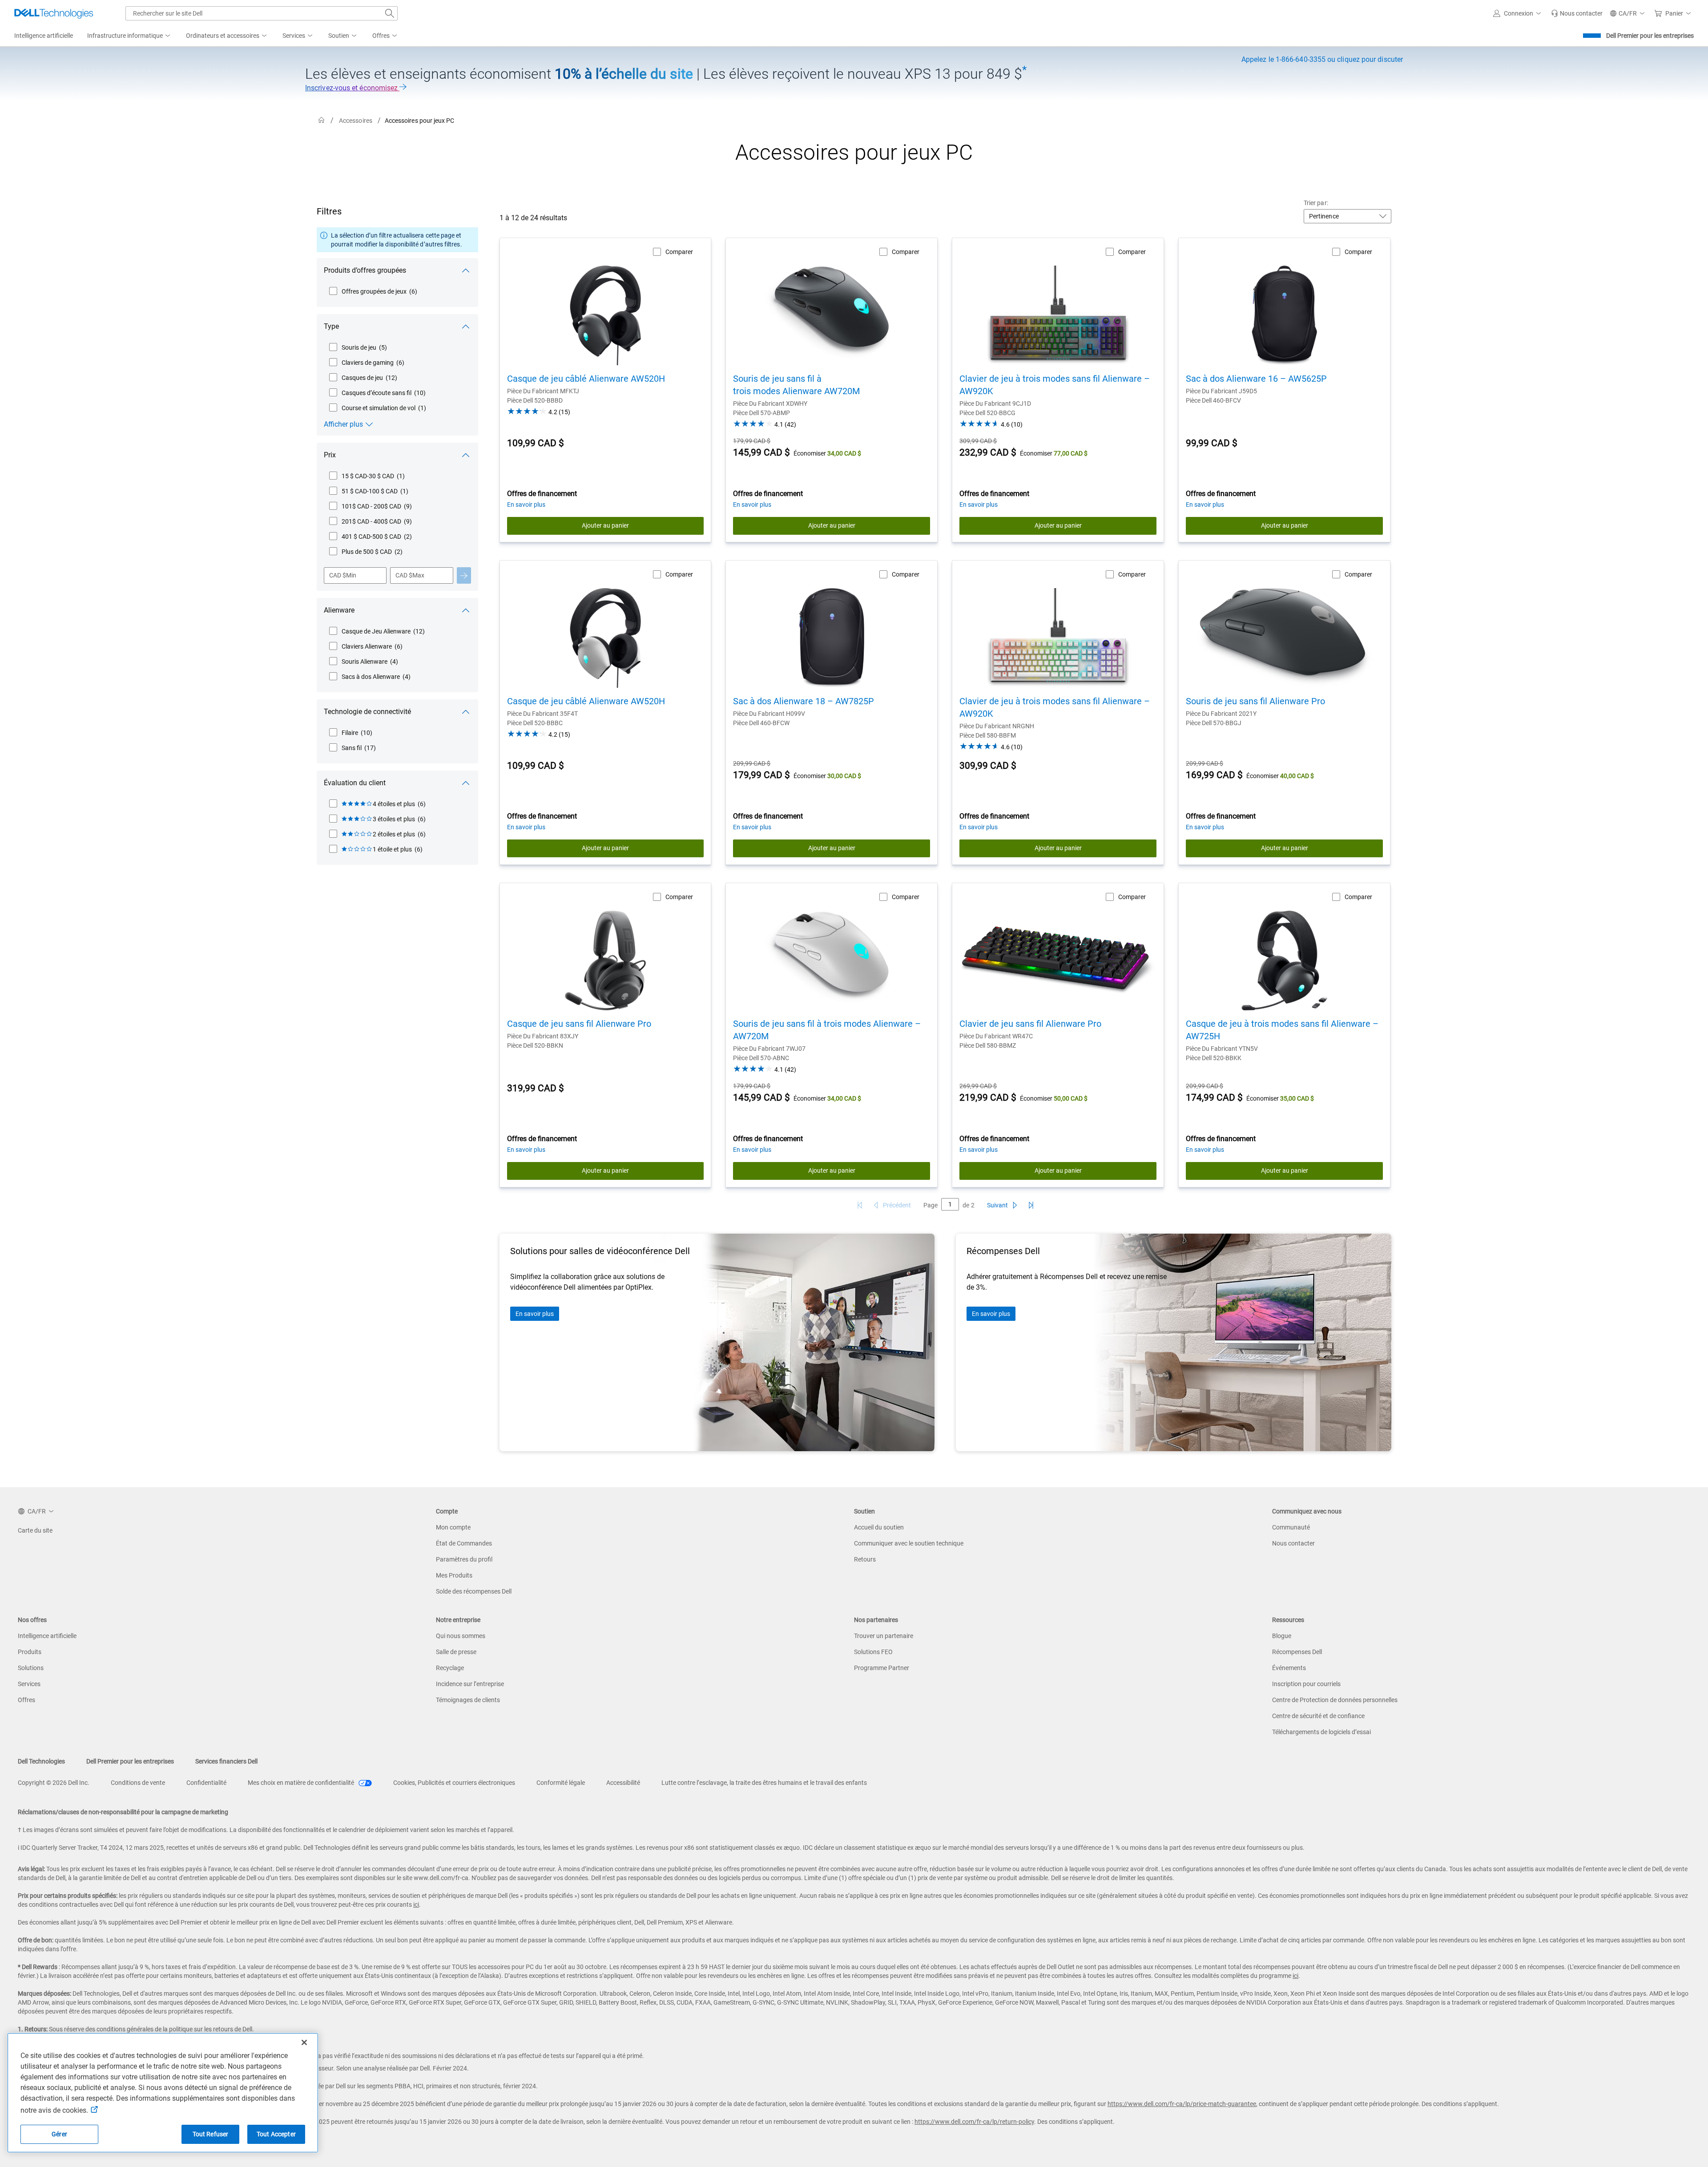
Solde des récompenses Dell (474, 1591)
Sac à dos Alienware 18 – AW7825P (804, 701)
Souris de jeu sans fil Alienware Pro (1255, 701)
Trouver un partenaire (884, 1636)
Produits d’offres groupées (365, 270)
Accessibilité (623, 1783)
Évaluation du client (355, 783)
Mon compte (453, 1527)
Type (331, 326)
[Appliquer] (464, 575)
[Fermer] (304, 2042)
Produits (30, 1652)
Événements (1289, 1668)
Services (29, 1684)
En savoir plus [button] (526, 504)
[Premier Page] (860, 1205)
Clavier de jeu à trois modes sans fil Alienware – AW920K (1055, 385)
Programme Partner (882, 1668)
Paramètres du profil (464, 1559)
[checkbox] (373, 291)
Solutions (31, 1668)
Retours (865, 1559)
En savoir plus (535, 1314)
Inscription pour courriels (1306, 1684)
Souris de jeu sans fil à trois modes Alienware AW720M (796, 385)
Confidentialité (206, 1783)
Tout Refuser (211, 2134)
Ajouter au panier (605, 525)
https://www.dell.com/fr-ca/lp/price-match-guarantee (1182, 2104)
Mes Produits (454, 1575)
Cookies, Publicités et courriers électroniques (454, 1783)
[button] (1519, 13)
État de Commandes (464, 1543)
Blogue (1282, 1636)
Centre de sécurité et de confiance (1318, 1716)
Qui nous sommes (461, 1636)
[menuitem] (129, 36)
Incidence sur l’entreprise (470, 1684)
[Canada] (322, 120)
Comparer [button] (679, 252)
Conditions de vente (138, 1783)
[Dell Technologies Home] (54, 13)
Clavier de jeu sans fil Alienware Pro (1030, 1024)
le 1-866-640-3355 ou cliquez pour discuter (1322, 59)
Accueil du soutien (879, 1527)
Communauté (1291, 1527)
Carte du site (35, 1530)
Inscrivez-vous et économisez (352, 88)
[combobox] (262, 13)
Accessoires (356, 121)
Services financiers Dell (226, 1761)
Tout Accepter (276, 2134)
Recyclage (450, 1668)
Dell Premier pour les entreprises (1650, 36)
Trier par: (1316, 203)
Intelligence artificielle (47, 1636)
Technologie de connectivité (367, 712)
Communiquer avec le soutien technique (909, 1543)
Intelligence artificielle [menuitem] (44, 36)
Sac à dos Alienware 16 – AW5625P (1256, 379)
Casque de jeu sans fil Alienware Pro (579, 1024)
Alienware (339, 610)
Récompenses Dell (1297, 1652)
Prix (330, 455)
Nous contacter (1293, 1543)
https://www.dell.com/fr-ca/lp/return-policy (974, 2122)
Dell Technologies (41, 1761)
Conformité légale (561, 1783)
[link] (1577, 13)
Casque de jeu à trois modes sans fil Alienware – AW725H (1282, 1030)
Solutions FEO (873, 1652)
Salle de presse (456, 1652)
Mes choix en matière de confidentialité (302, 1783)
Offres (26, 1700)
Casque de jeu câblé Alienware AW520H (586, 379)
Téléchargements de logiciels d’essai (1321, 1732)
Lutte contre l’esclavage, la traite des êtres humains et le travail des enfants (764, 1783)
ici (416, 1905)
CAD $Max (410, 575)
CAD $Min (343, 575)
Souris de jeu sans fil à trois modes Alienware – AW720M (827, 1030)
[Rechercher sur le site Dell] (390, 13)
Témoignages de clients (468, 1700)
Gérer (59, 2134)
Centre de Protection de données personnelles (1335, 1700)
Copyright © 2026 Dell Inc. (54, 1783)
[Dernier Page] (1031, 1205)
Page (931, 1205)
